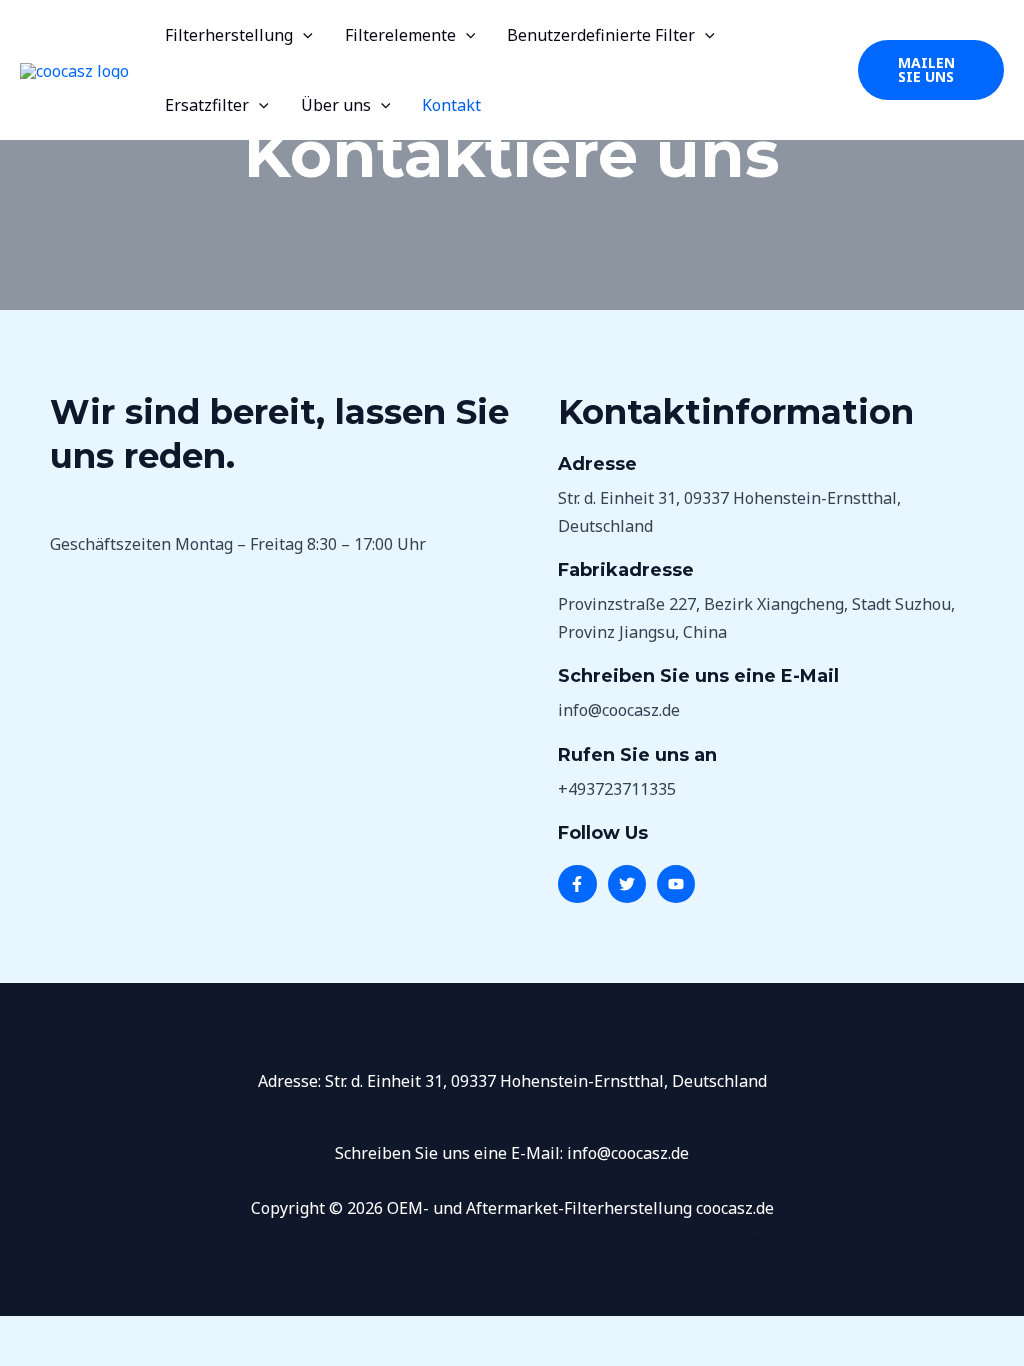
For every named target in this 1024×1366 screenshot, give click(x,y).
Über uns (336, 105)
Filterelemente (400, 35)
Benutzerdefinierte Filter (601, 35)
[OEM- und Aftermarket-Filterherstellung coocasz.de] (74, 69)
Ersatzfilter (207, 105)
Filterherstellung (229, 35)
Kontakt (451, 105)
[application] (303, 35)
